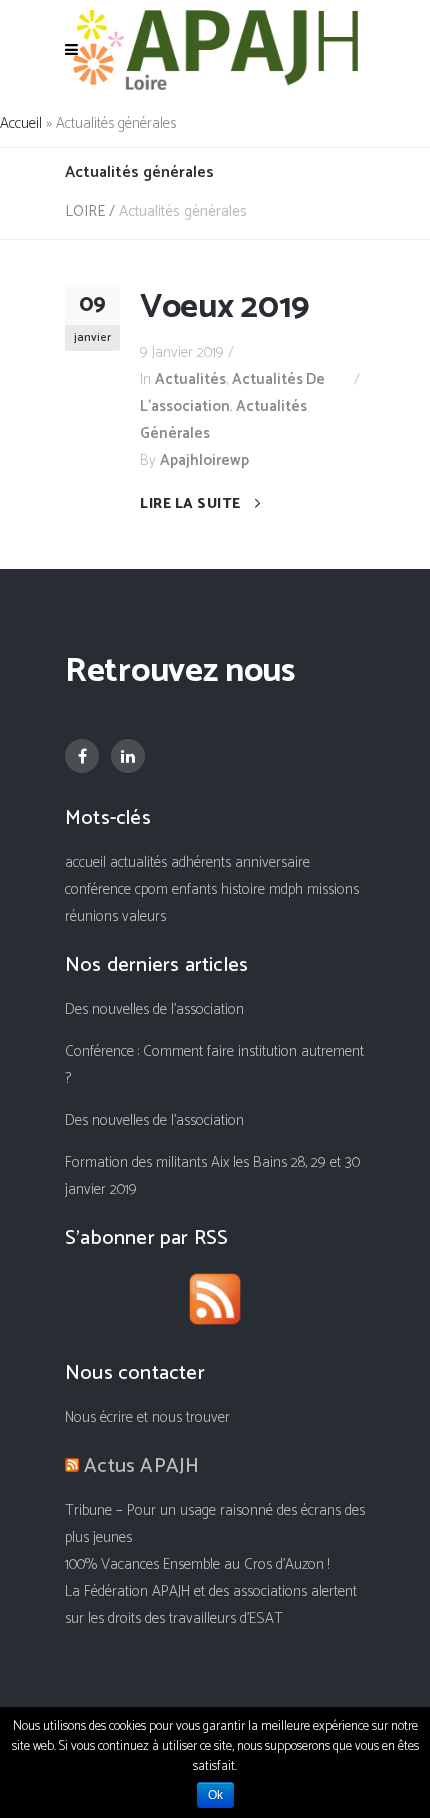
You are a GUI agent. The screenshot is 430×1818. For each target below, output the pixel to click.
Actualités (190, 379)
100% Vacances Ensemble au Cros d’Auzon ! (197, 1564)
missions (333, 889)
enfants (194, 889)
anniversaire (272, 862)
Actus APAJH (141, 1466)
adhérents (201, 862)
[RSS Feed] (215, 1303)
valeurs (144, 916)
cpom (151, 889)
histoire (243, 889)
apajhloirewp (204, 460)
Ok (215, 1795)
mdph (286, 889)
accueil (85, 862)
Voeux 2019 (224, 307)
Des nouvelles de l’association (154, 1009)
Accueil (21, 123)
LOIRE (85, 211)
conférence (98, 889)
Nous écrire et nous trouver (147, 1417)
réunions (91, 916)
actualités (138, 862)
